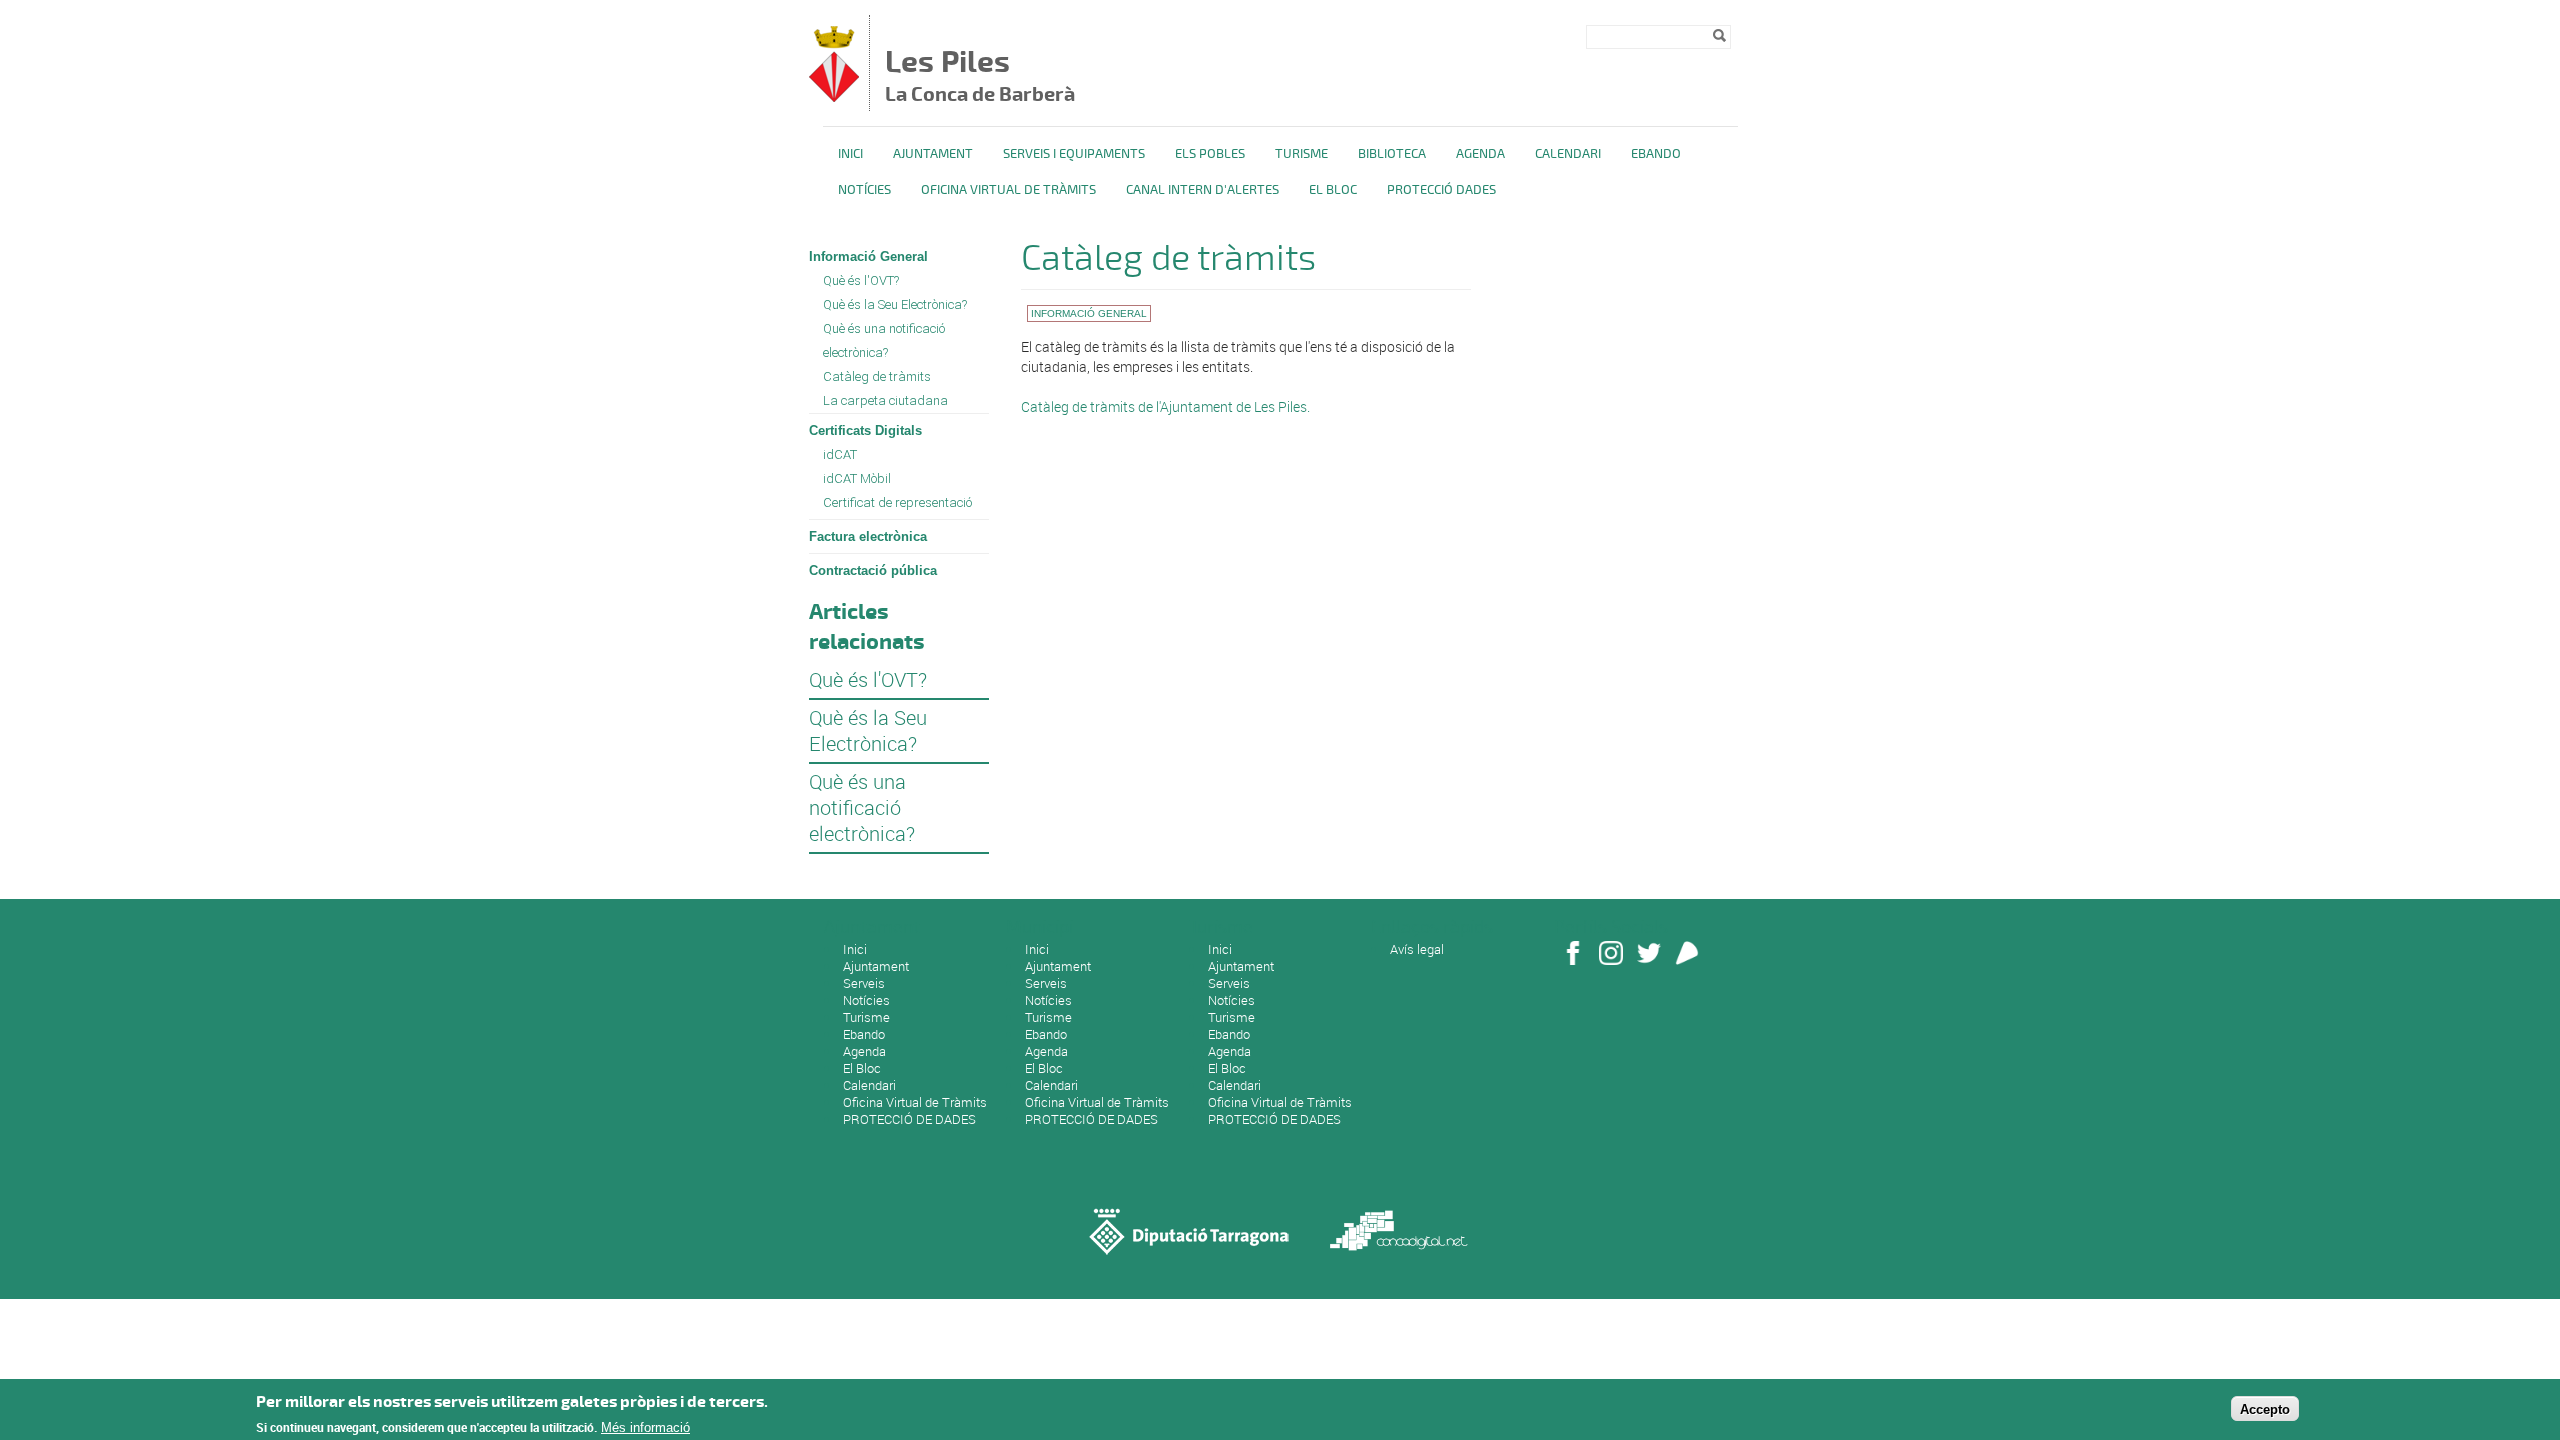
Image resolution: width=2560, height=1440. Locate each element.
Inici (850, 154)
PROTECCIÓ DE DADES (909, 1119)
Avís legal (1417, 949)
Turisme (866, 1017)
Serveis (864, 983)
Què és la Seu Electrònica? (895, 304)
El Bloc (1333, 190)
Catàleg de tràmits (877, 376)
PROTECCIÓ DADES (1441, 190)
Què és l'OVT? (861, 280)
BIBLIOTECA (1392, 154)
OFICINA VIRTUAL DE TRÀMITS (1008, 190)
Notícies (864, 190)
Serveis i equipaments (1074, 154)
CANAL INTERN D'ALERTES (1202, 190)
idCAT (840, 454)
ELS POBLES (1210, 154)
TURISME (1301, 154)
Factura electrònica (868, 536)
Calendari (1568, 154)
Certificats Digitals (865, 430)
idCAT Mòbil (857, 478)
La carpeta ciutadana (885, 400)
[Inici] (834, 96)
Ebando (1656, 154)
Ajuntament (933, 154)
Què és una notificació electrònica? (884, 340)
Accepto (2265, 1408)
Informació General (868, 256)
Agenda (1480, 154)
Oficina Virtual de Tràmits (915, 1102)
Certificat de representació (897, 502)
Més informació (645, 1427)
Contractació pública (873, 570)
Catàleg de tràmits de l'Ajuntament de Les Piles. (1165, 406)
